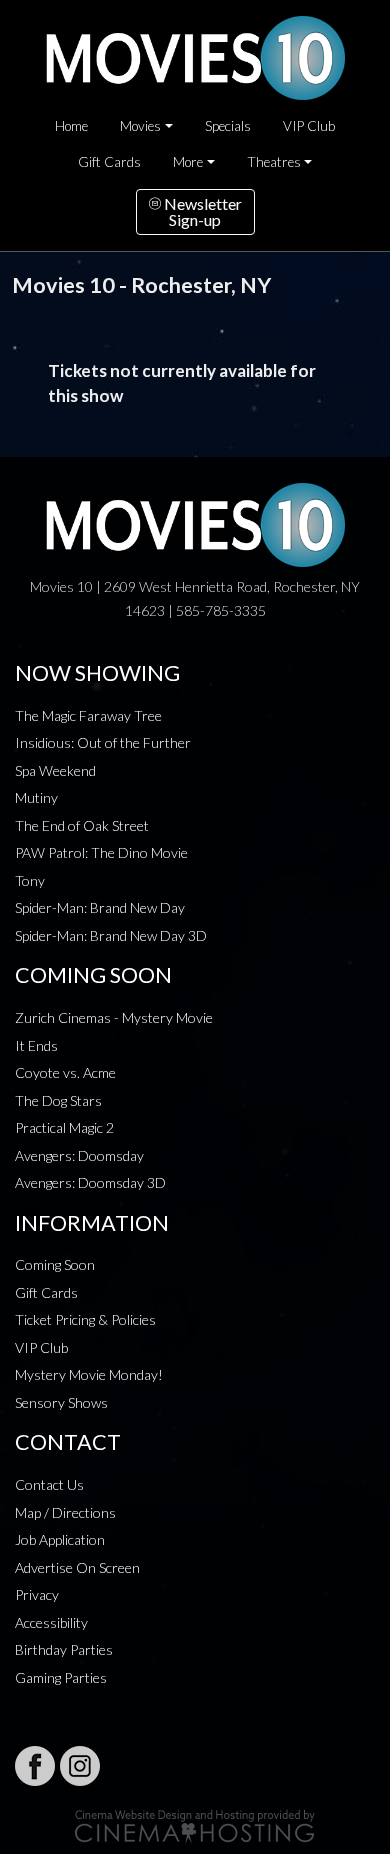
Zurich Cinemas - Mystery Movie (114, 1017)
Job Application (60, 1539)
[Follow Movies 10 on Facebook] (35, 1766)
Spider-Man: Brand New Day (100, 907)
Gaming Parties (61, 1677)
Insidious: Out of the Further (103, 742)
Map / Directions (65, 1512)
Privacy (37, 1594)
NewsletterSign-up (201, 211)
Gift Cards (109, 162)
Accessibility (51, 1622)
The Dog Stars (58, 1100)
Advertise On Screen (77, 1567)
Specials (228, 126)
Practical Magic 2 (64, 1127)
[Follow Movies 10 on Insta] (80, 1766)
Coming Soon (55, 1264)
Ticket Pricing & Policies (85, 1319)
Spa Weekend (55, 770)
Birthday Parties (64, 1649)
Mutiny (36, 797)
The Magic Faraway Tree (88, 715)
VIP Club (309, 126)
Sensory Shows (61, 1402)
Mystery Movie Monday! (89, 1374)
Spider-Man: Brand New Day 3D (111, 935)
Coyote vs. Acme (65, 1072)
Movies (140, 126)
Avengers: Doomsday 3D (90, 1182)
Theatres (274, 162)
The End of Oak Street (82, 825)
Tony (30, 880)
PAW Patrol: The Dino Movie (101, 852)
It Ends (36, 1045)
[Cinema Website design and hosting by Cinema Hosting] (195, 1824)
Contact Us (49, 1484)
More (188, 162)
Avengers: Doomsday (79, 1155)
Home (71, 126)
